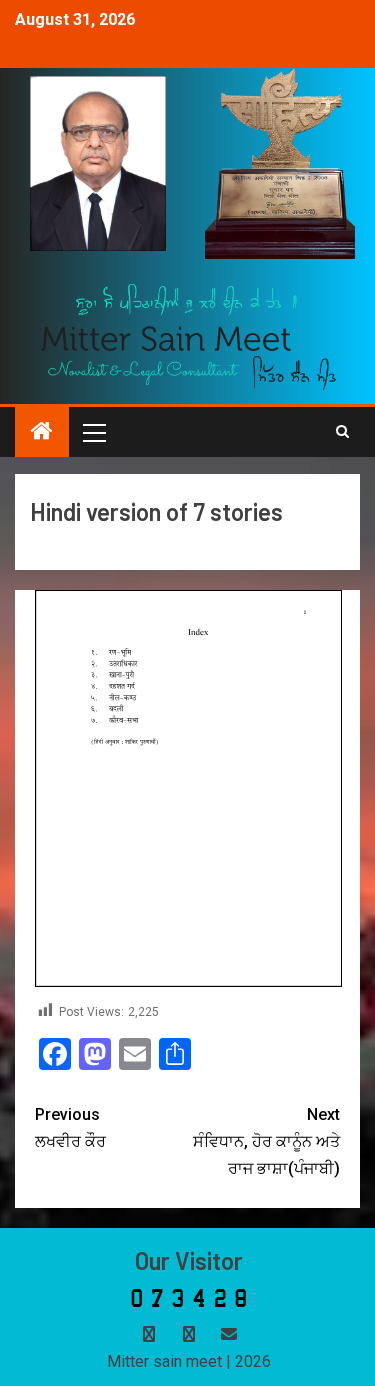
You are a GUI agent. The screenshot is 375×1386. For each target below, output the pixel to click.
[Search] (342, 432)
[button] (93, 432)
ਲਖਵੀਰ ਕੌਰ (70, 1128)
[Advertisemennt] (189, 335)
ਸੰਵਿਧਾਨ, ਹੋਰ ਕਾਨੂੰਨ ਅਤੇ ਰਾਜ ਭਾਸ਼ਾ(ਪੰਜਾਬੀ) (266, 1141)
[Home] (42, 433)
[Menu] (93, 432)
